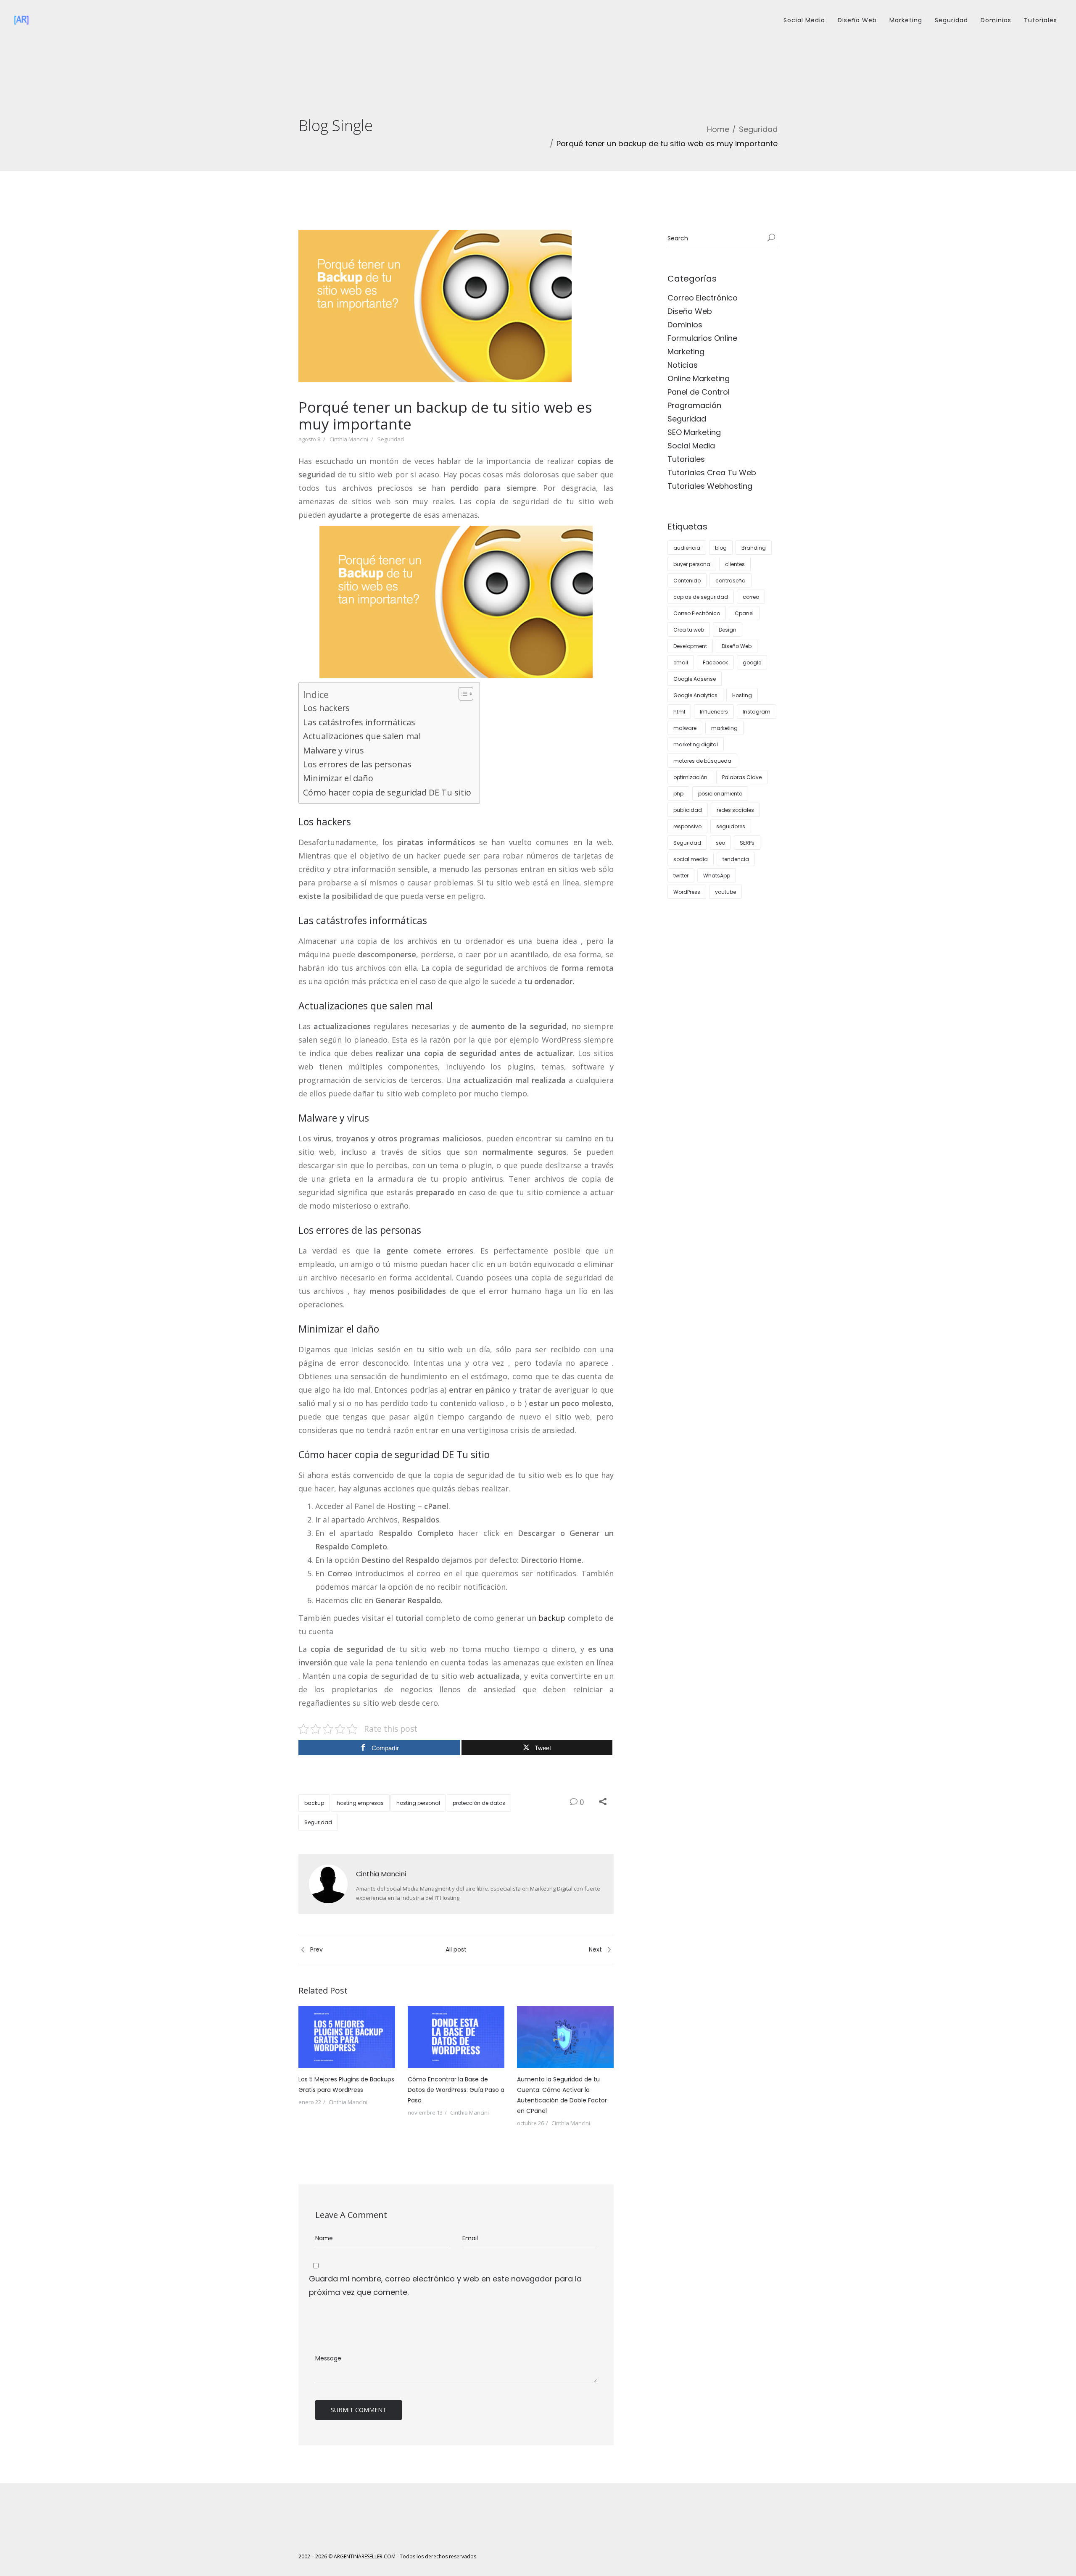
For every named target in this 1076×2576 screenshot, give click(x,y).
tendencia (736, 859)
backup (552, 1618)
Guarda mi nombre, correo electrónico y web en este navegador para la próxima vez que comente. (445, 2285)
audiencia (687, 548)
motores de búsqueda (702, 761)
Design (728, 630)
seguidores (731, 826)
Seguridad (951, 20)
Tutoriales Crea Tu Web (712, 473)
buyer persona (692, 564)
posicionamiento (720, 794)
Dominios (996, 20)
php (678, 794)
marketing (724, 728)
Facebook (715, 662)
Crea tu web (689, 630)
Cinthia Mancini (349, 439)
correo (751, 597)
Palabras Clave (742, 777)
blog (721, 548)
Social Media (804, 20)
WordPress (687, 892)
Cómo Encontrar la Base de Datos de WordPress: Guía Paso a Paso (456, 2090)
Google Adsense (695, 679)
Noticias (683, 365)
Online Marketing (699, 378)
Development (690, 646)
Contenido (687, 581)
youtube (725, 892)
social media (691, 859)
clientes (735, 564)
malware (685, 728)
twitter (681, 876)
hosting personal (418, 1803)
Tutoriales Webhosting (710, 486)
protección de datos (479, 1803)
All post (456, 1949)
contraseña (731, 581)
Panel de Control (699, 392)
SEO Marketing (694, 432)
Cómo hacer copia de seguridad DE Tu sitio (387, 792)
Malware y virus (334, 750)
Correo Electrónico (703, 298)
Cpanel (744, 613)
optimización (690, 777)
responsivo (687, 826)
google (752, 662)
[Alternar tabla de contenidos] (462, 694)
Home (718, 129)
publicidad (688, 810)
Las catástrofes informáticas (359, 722)
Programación (694, 405)
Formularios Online (702, 338)
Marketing (906, 20)
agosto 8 (309, 439)
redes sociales (735, 810)
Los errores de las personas (357, 764)
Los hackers (326, 708)
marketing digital (696, 744)
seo (720, 843)
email (681, 662)
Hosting (742, 695)
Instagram (757, 712)
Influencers (714, 712)
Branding (754, 548)
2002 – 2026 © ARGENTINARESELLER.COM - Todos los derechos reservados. (388, 2556)
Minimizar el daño (338, 778)
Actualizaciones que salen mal (362, 736)
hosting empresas (360, 1803)
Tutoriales (1040, 20)
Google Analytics (695, 695)
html (679, 712)
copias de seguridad (701, 597)
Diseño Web (857, 20)
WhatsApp (717, 876)
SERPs (747, 843)
